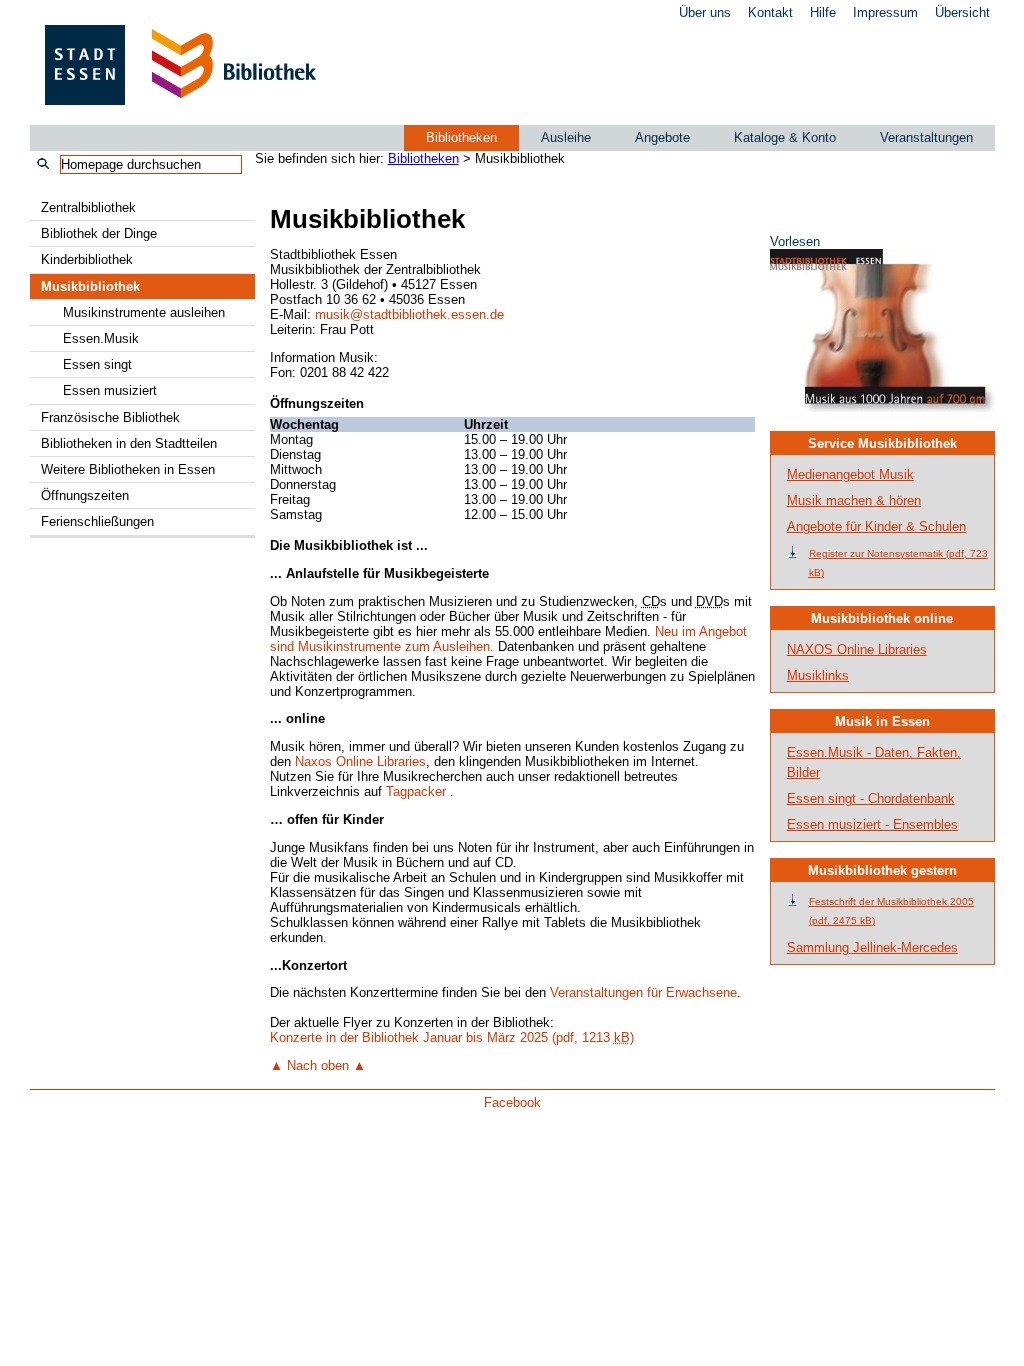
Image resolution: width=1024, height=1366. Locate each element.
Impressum (885, 12)
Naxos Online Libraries (360, 761)
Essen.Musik (101, 338)
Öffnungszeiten (85, 495)
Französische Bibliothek (110, 417)
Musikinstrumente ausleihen (144, 312)
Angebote (662, 137)
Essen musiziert (110, 390)
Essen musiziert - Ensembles (872, 824)
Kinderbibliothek (87, 259)
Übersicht (962, 12)
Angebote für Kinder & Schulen (876, 526)
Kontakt (770, 12)
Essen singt (97, 364)
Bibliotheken (461, 137)
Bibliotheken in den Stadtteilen (129, 443)
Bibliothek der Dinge (99, 233)
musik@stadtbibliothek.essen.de (409, 314)
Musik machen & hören (854, 500)
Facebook (512, 1102)
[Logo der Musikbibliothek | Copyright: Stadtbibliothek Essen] (882, 407)
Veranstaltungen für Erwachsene (643, 992)
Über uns (705, 12)
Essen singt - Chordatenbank (871, 798)
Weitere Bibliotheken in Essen (128, 469)
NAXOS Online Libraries (857, 649)
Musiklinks (818, 675)
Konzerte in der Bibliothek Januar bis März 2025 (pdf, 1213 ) (452, 1037)
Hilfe (823, 12)
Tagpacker (416, 791)
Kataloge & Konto (785, 137)
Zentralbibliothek (88, 207)
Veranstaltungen (926, 137)
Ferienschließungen (97, 521)
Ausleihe (566, 137)
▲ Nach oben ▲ (318, 1065)
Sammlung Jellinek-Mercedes (872, 947)
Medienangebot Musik (850, 474)
